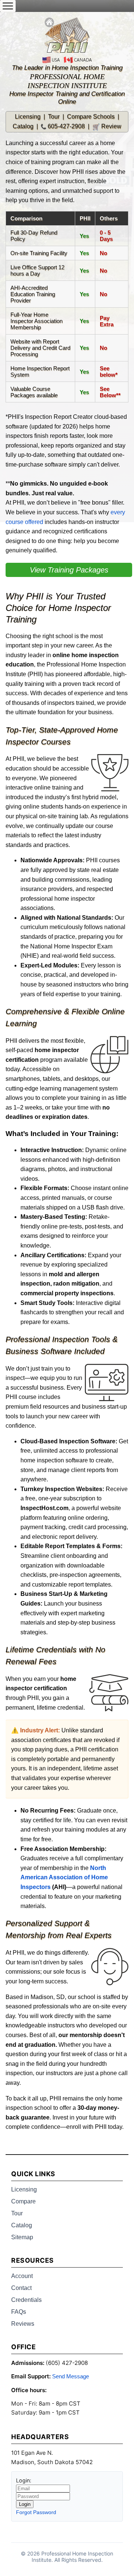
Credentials (26, 2300)
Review (107, 126)
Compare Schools (91, 117)
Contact (21, 2288)
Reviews (23, 2324)
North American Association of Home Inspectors (64, 1877)
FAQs (19, 2312)
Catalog (23, 126)
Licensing (28, 117)
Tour (54, 117)
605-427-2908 (66, 126)
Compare (23, 2201)
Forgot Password (36, 2512)
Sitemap (22, 2237)
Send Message (71, 2376)
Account (22, 2276)
